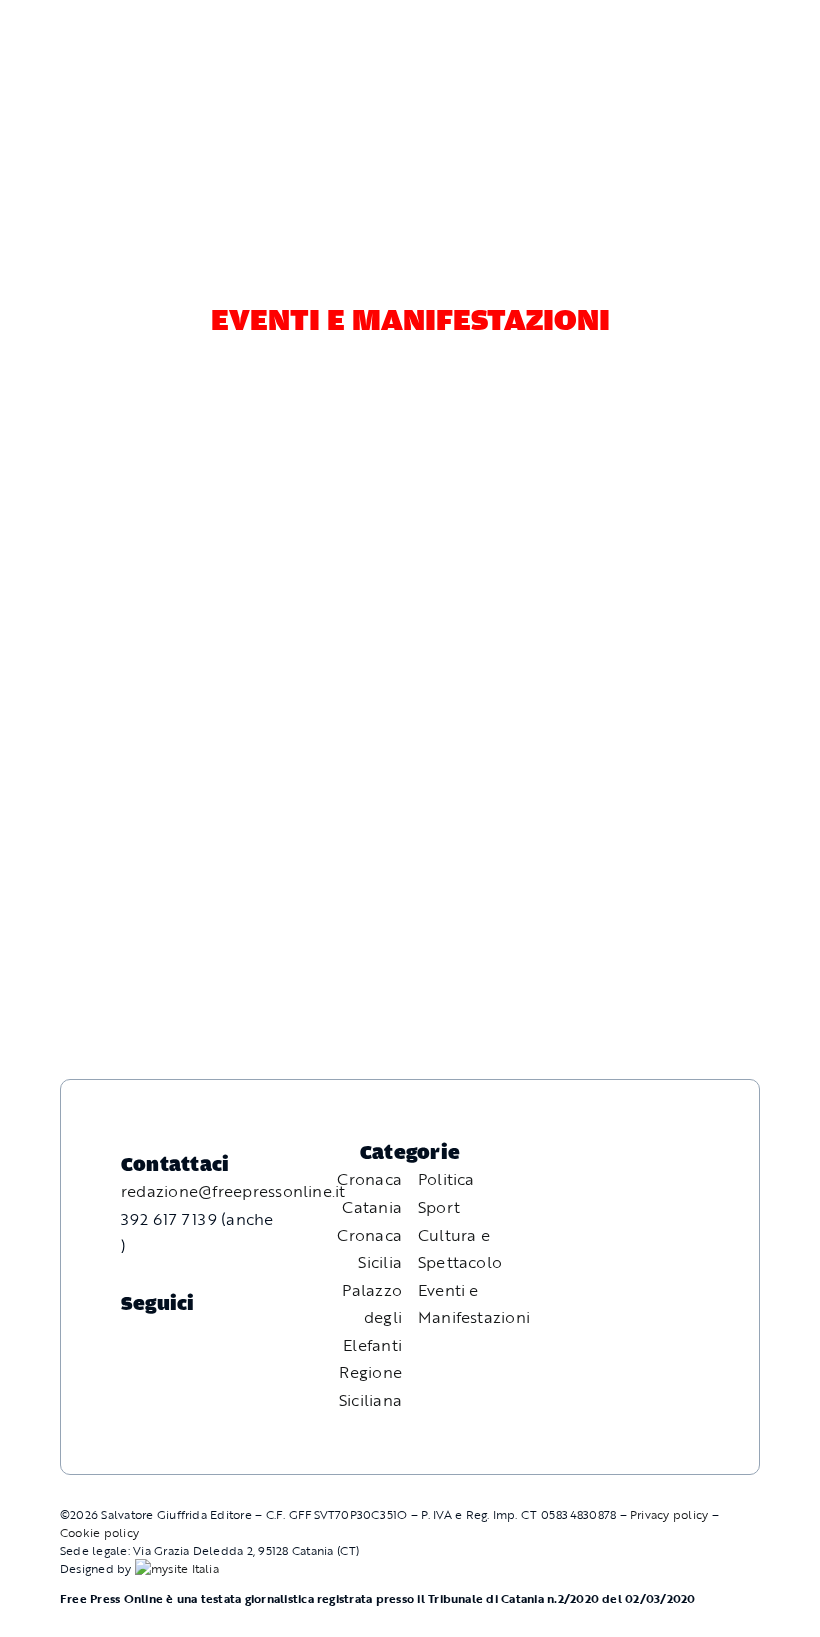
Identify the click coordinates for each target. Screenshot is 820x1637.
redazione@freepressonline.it (233, 1191)
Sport (439, 1207)
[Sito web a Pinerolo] (177, 1568)
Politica (446, 1179)
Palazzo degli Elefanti (372, 1317)
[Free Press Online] (710, 38)
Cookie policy (99, 1532)
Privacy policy (669, 1514)
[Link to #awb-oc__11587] (64, 92)
